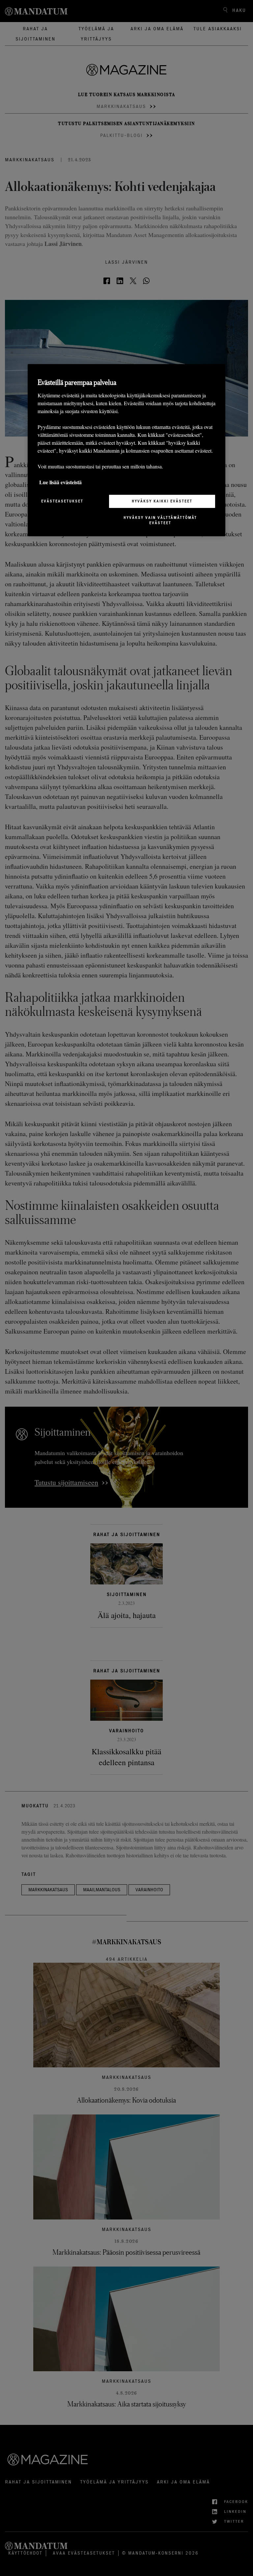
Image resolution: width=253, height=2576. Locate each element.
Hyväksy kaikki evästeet (162, 501)
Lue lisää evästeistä (60, 482)
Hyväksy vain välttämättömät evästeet (160, 520)
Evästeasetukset (62, 501)
